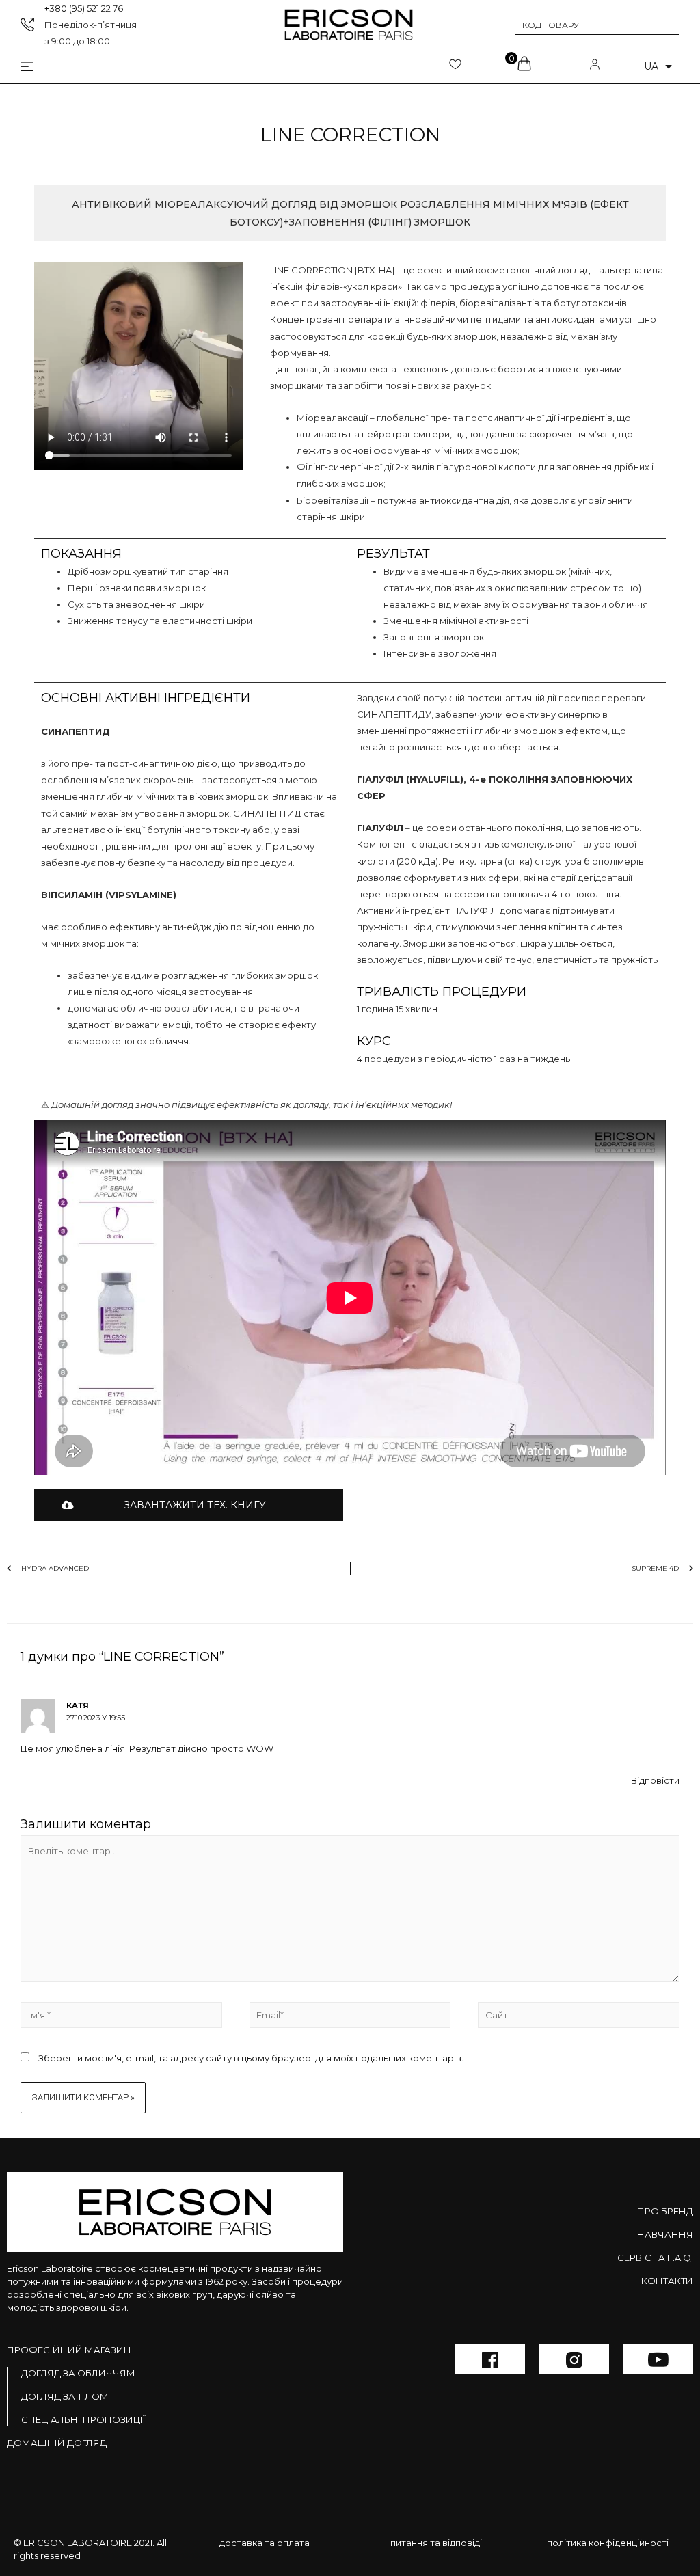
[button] (189, 1505)
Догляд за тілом (65, 2396)
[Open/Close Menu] (16, 67)
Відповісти (655, 1780)
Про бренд (665, 2211)
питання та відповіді (436, 2543)
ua (651, 66)
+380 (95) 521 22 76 (84, 8)
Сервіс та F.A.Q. (655, 2258)
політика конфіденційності (608, 2543)
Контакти (667, 2281)
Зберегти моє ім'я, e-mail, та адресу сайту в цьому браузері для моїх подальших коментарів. (251, 2058)
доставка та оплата (265, 2543)
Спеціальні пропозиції (83, 2419)
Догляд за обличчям (78, 2373)
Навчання (665, 2234)
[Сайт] (579, 2017)
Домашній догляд (57, 2443)
